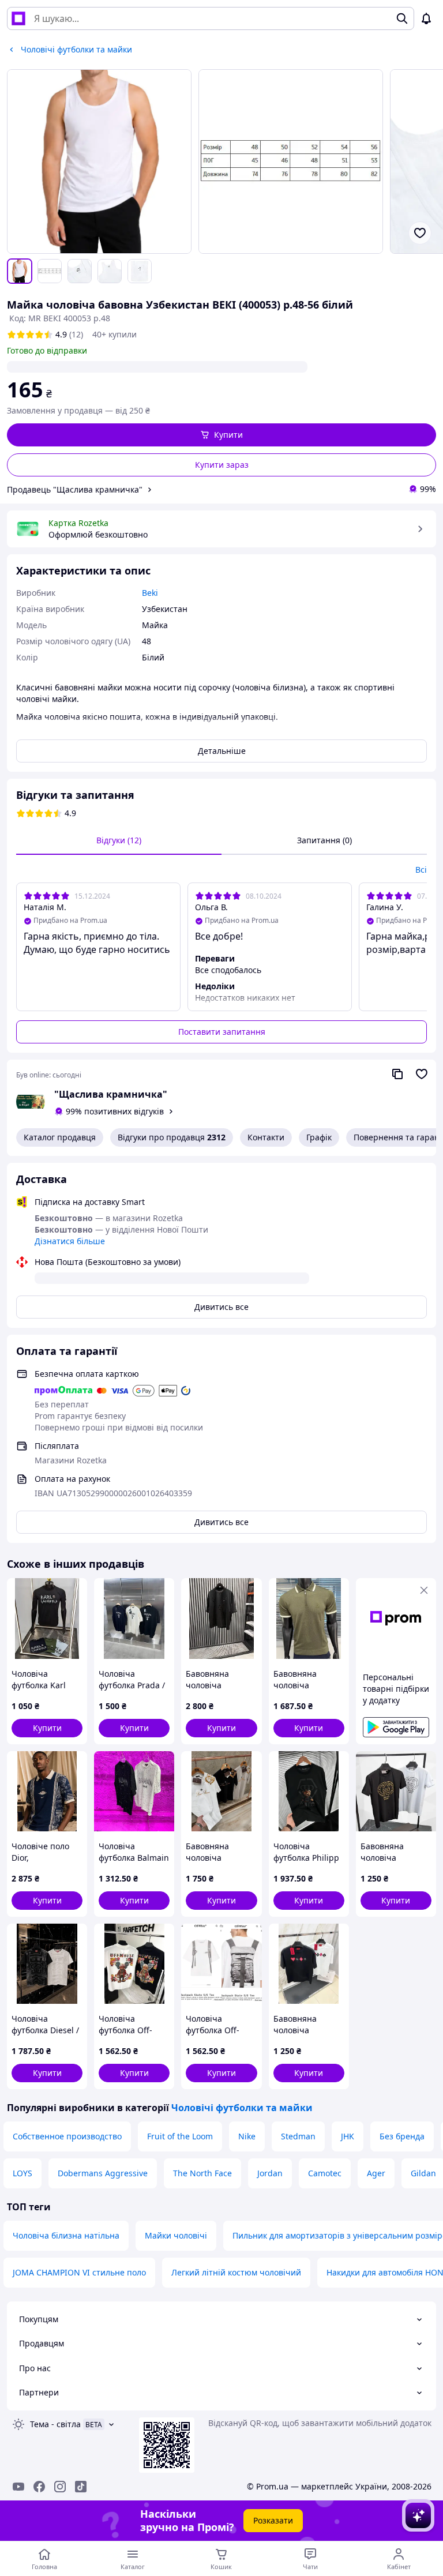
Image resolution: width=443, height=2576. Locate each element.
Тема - (55, 2424)
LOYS (22, 2173)
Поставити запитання (222, 1032)
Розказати (273, 2520)
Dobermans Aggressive (103, 2173)
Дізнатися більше (70, 1241)
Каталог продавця (60, 1137)
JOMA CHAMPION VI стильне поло (79, 2272)
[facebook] (39, 2487)
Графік (319, 1137)
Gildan (423, 2173)
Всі (421, 870)
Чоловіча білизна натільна (66, 2235)
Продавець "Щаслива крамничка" (75, 489)
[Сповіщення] (426, 18)
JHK (348, 2136)
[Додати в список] (420, 233)
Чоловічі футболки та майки (242, 2108)
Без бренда (402, 2136)
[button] (221, 435)
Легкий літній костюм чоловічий (236, 2272)
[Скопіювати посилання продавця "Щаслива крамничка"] (397, 1074)
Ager (376, 2173)
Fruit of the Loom (180, 2136)
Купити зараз (222, 465)
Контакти (266, 1137)
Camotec (325, 2173)
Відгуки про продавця (172, 1137)
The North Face (202, 2173)
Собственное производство (67, 2136)
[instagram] (60, 2487)
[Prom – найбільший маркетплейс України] (18, 18)
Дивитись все (221, 1307)
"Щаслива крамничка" (111, 1094)
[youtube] (18, 2487)
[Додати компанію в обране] (422, 1074)
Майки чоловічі (176, 2235)
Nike (247, 2136)
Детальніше (222, 751)
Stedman (298, 2136)
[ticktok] (81, 2487)
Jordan (270, 2173)
